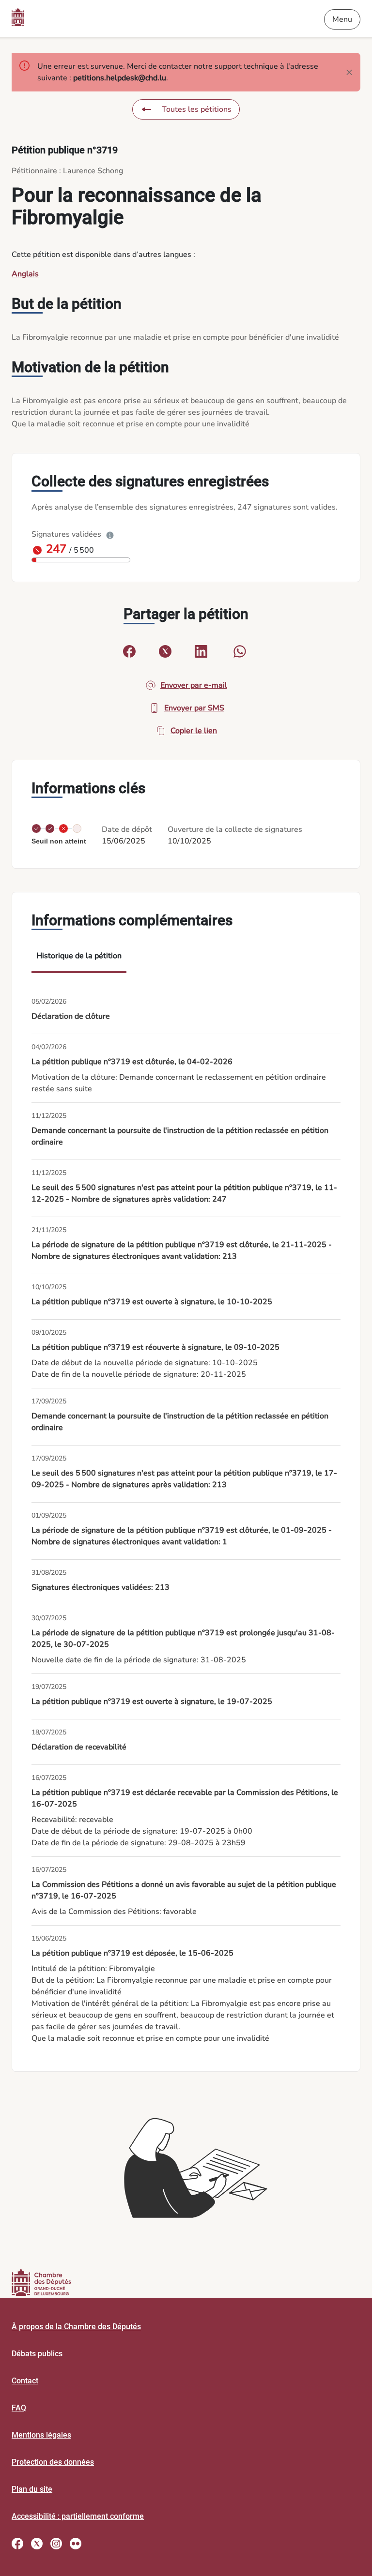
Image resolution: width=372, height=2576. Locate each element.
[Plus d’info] (110, 534)
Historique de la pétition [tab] (79, 956)
